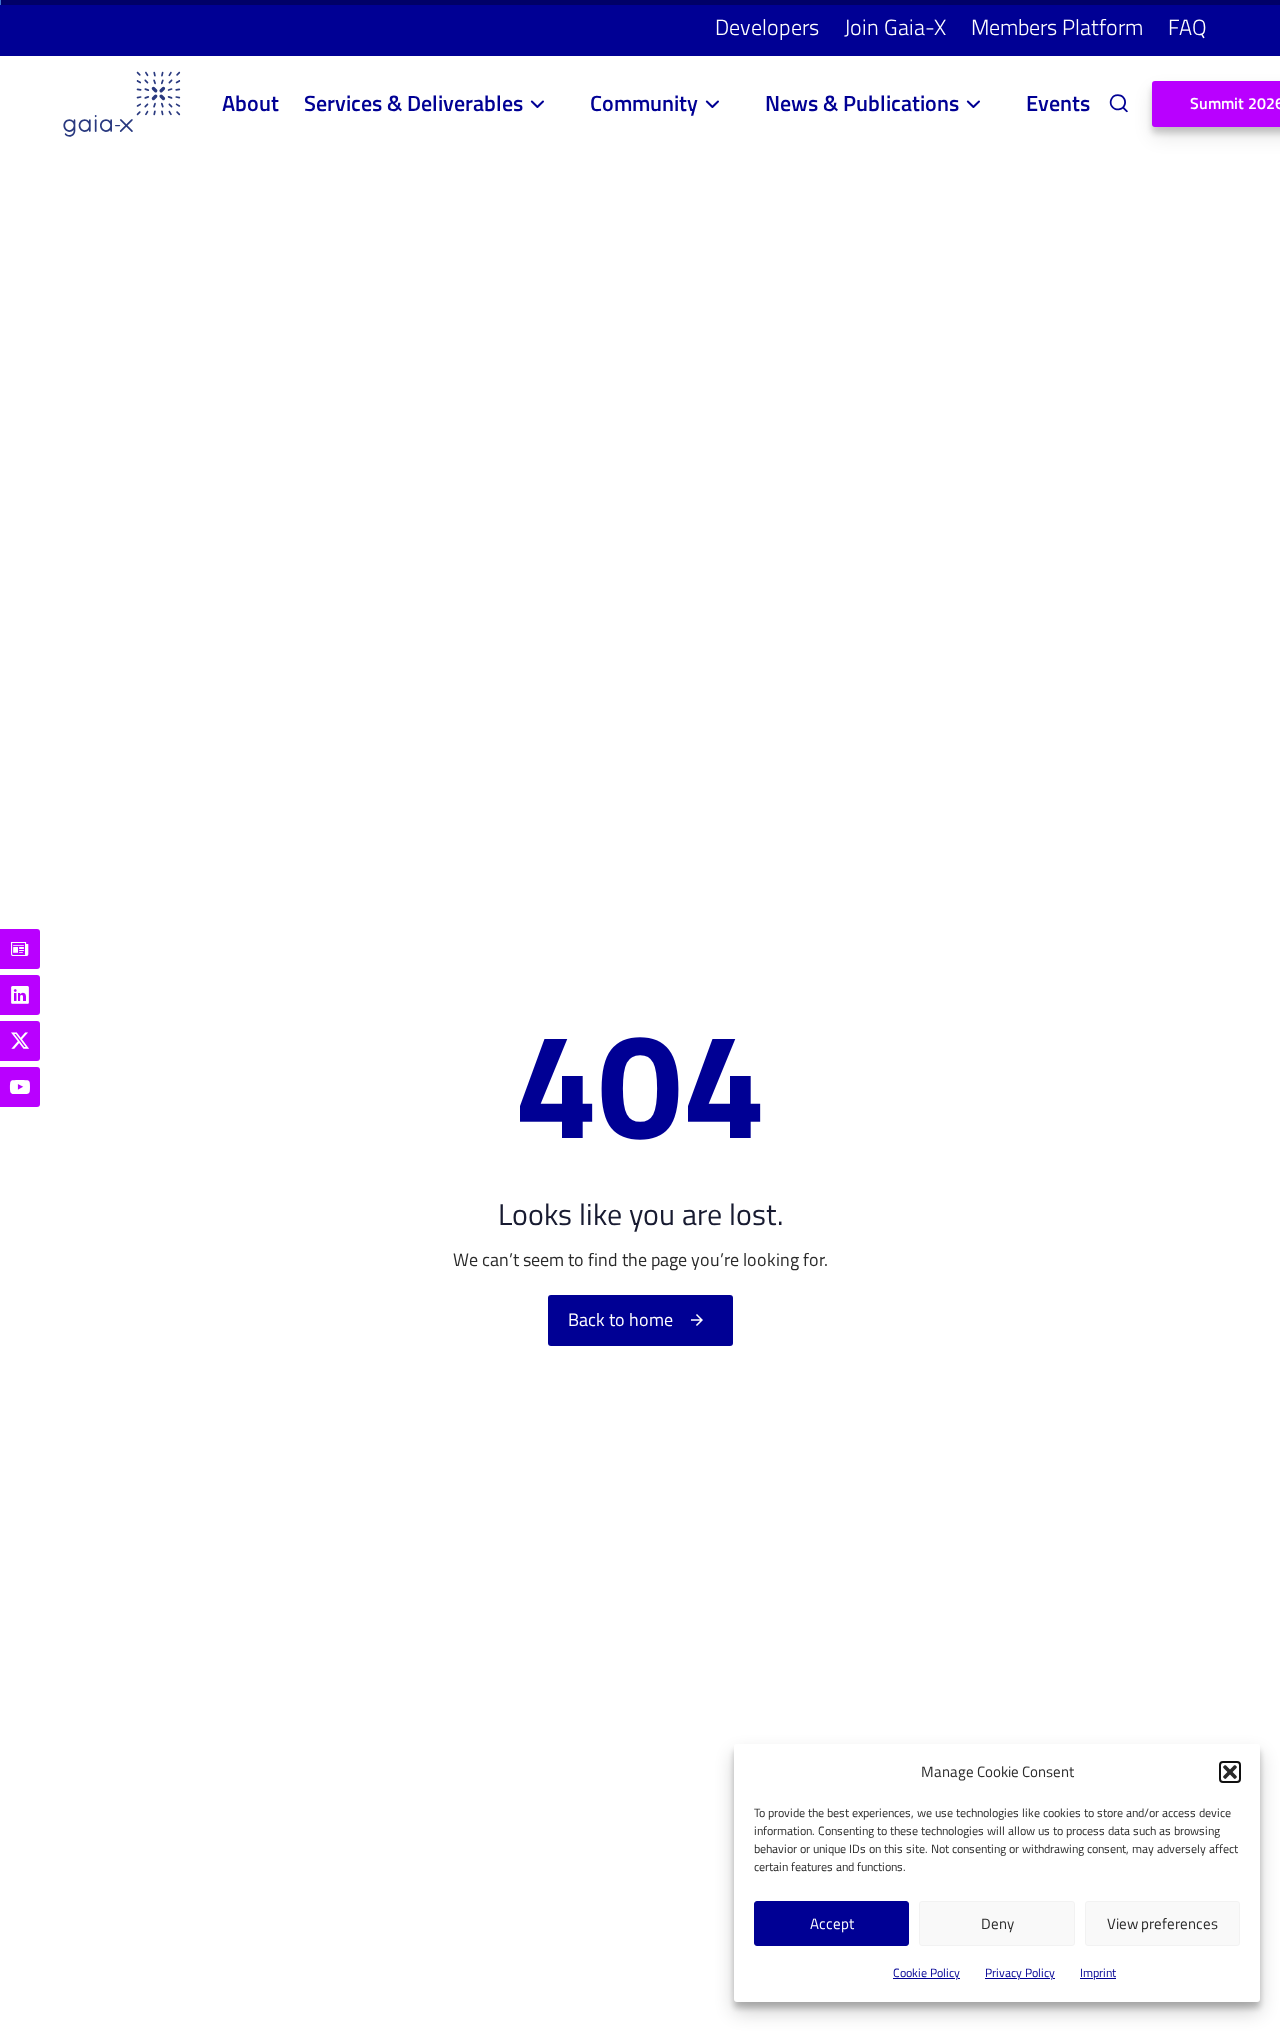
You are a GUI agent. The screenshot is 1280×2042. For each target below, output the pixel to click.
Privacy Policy (1020, 1972)
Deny (997, 1923)
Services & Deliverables (413, 103)
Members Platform (1057, 27)
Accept (832, 1923)
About (250, 103)
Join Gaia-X (895, 27)
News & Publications (862, 103)
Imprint (1098, 1972)
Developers (767, 27)
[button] (1230, 1772)
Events (1058, 103)
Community (644, 103)
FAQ (1187, 27)
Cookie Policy (926, 1972)
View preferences (1162, 1923)
